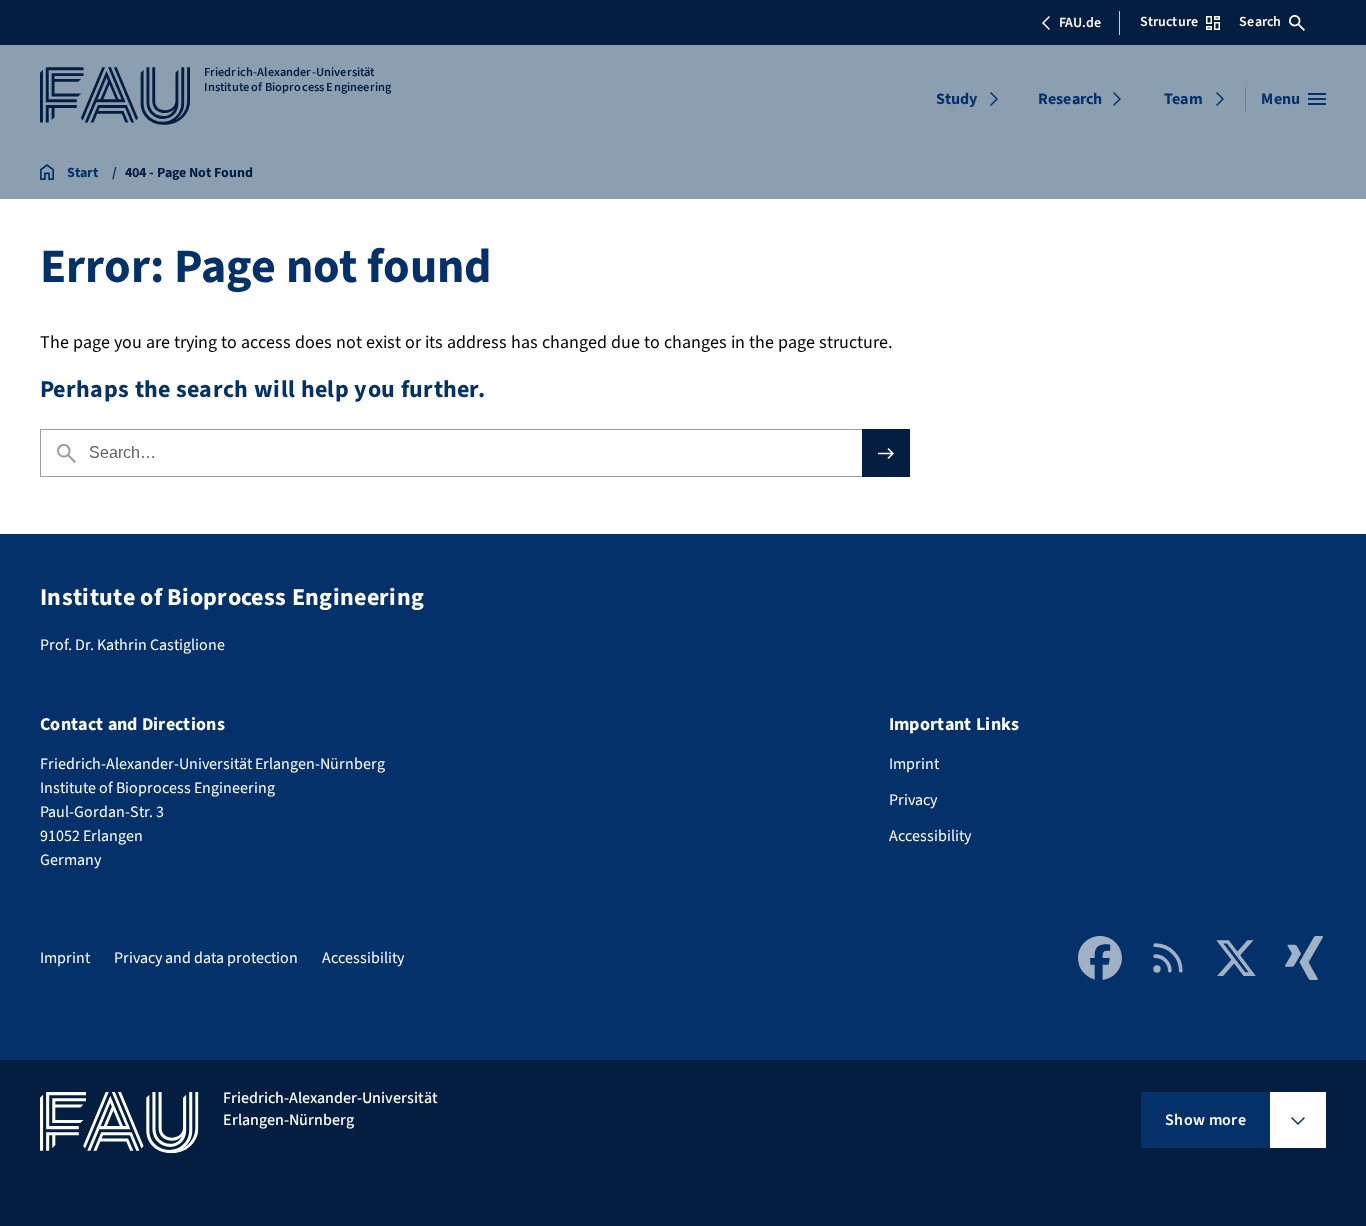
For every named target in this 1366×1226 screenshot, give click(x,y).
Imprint (914, 764)
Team (1183, 99)
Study (957, 99)
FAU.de (1080, 23)
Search (1260, 22)
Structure (1169, 22)
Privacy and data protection (206, 958)
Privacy (913, 800)
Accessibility (930, 836)
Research (1070, 99)
